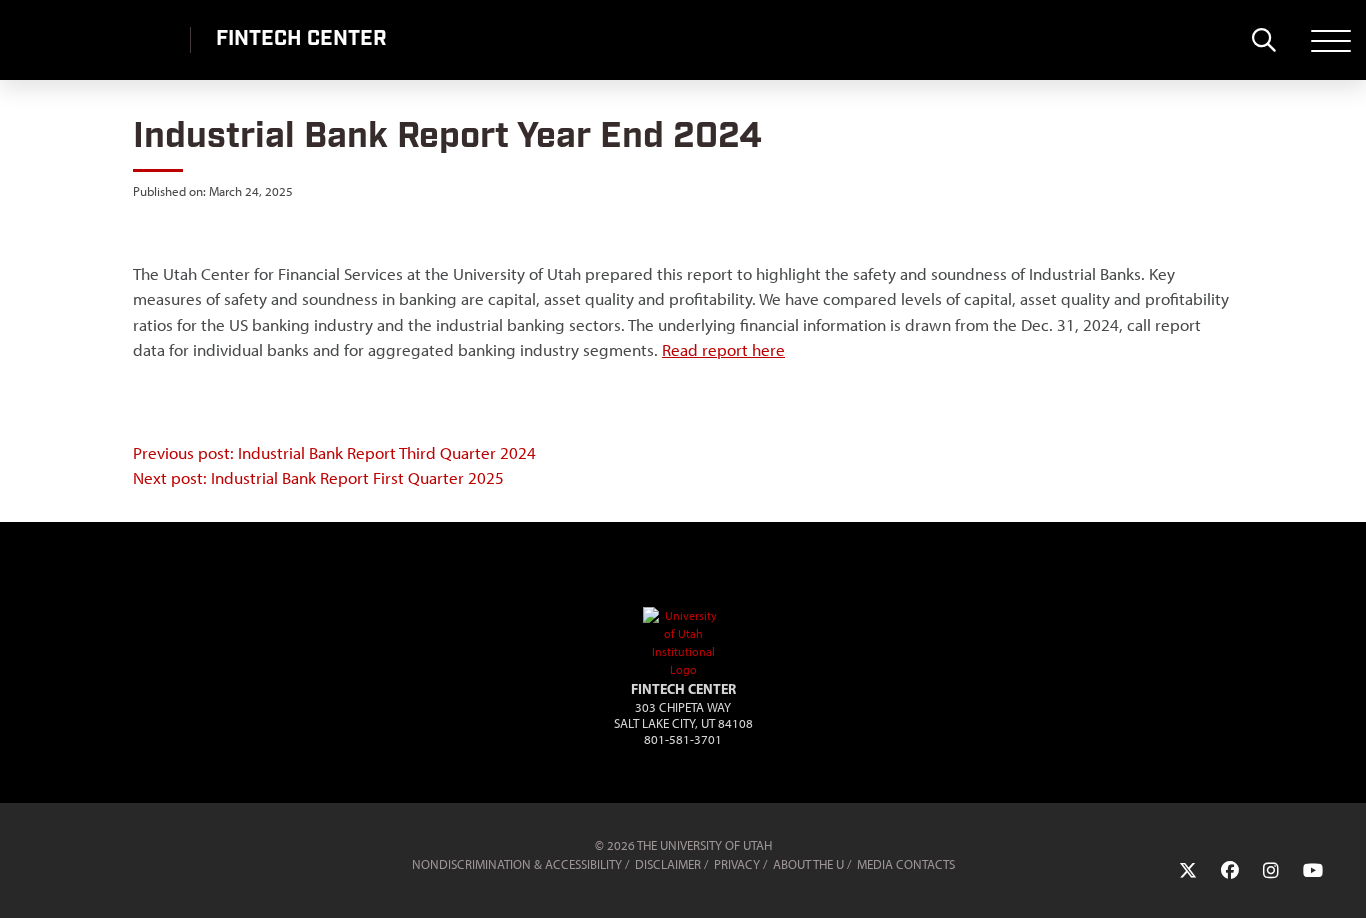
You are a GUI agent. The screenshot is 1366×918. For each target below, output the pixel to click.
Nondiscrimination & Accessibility (517, 864)
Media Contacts (906, 864)
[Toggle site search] (1263, 40)
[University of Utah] (122, 855)
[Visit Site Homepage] (683, 670)
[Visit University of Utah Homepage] (95, 40)
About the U (808, 864)
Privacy (737, 864)
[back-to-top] (1342, 878)
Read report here (723, 350)
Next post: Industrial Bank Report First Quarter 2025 (318, 478)
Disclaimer (668, 864)
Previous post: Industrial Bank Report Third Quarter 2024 (334, 453)
